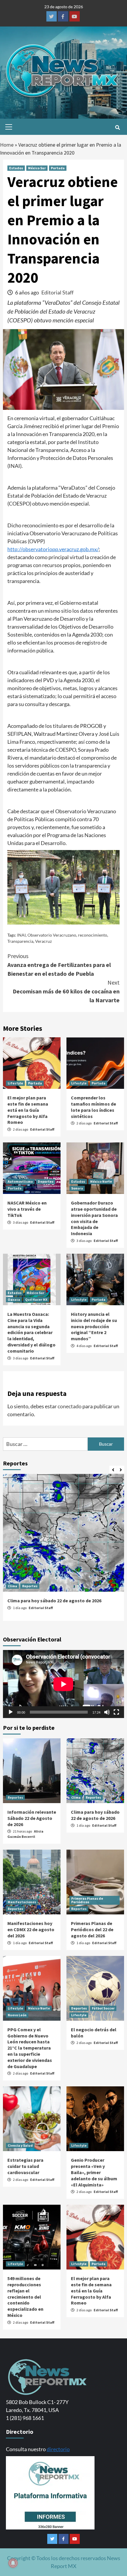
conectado (70, 1406)
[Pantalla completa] (116, 1712)
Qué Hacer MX (36, 1299)
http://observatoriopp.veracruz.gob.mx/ (53, 549)
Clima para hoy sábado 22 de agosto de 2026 (54, 1601)
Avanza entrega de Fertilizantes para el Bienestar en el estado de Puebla (59, 965)
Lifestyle (15, 1083)
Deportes (46, 1181)
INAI (21, 935)
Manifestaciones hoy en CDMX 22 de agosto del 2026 (31, 1929)
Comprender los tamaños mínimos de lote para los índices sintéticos (93, 1107)
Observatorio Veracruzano (52, 935)
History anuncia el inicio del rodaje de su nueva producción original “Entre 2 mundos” (94, 1326)
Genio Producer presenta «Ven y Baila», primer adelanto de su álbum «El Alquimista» (94, 2172)
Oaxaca (14, 1299)
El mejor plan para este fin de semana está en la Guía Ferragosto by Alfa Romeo (28, 1110)
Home (7, 145)
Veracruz (43, 941)
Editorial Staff (57, 292)
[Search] (117, 127)
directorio (58, 2449)
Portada (58, 168)
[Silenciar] (107, 1712)
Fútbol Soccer (103, 2008)
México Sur (37, 168)
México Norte (101, 1181)
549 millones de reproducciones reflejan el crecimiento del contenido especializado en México (25, 2297)
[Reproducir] (11, 1712)
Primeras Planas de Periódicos (87, 1900)
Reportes (30, 1586)
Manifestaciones (22, 1902)
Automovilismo (20, 1181)
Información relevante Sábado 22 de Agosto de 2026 (32, 1818)
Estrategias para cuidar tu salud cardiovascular (25, 2166)
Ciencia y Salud (20, 2145)
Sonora (77, 1188)
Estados (16, 168)
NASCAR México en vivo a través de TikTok (27, 1209)
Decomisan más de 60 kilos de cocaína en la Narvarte (66, 991)
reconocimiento (93, 935)
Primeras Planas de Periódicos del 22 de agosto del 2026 (92, 1929)
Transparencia (20, 941)
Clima (12, 1586)
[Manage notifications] (13, 2563)
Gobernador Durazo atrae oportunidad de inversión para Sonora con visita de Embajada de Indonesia (94, 1218)
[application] (63, 1684)
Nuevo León (17, 2015)
